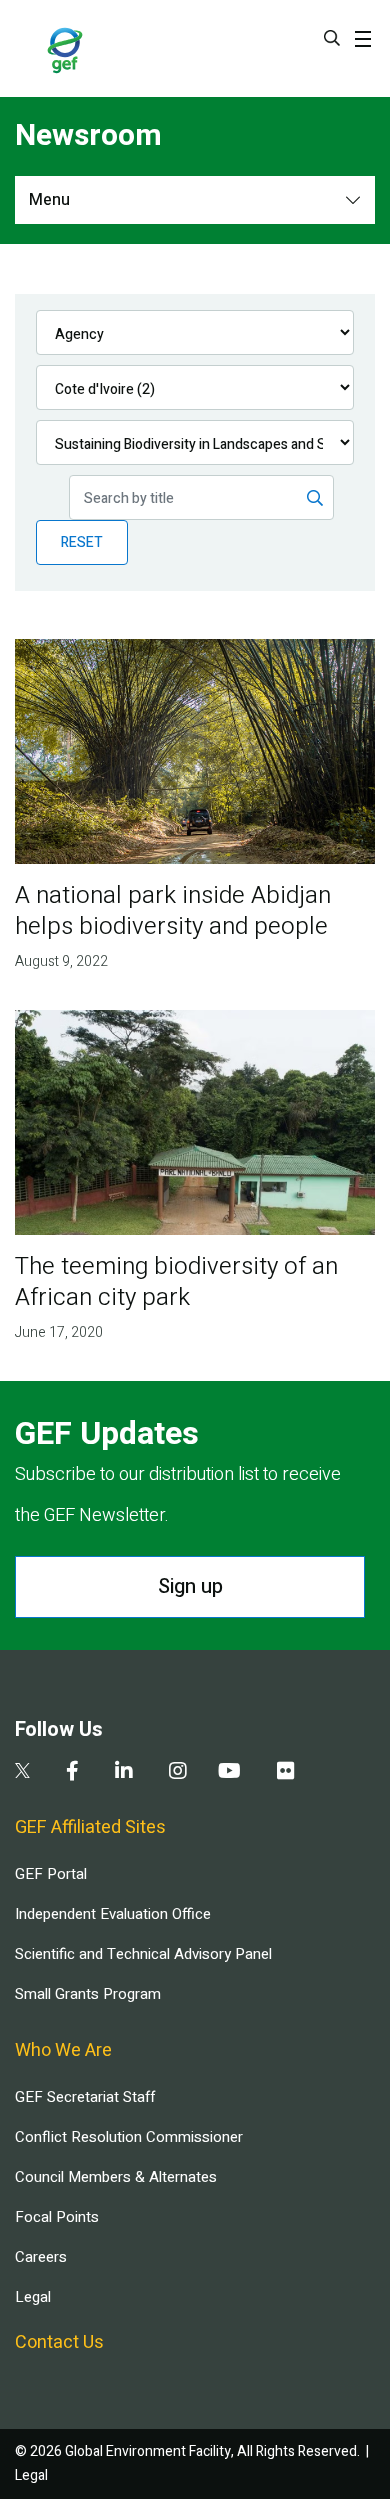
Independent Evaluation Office (113, 1914)
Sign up (190, 1586)
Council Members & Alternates (116, 2177)
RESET (82, 542)
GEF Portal (51, 1874)
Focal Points (57, 2217)
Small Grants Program (88, 1994)
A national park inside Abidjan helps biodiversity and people (173, 911)
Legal (33, 2297)
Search (332, 38)
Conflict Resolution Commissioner (129, 2137)
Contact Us (59, 2342)
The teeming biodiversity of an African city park (176, 1282)
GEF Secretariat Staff (85, 2097)
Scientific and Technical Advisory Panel (143, 1954)
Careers (41, 2257)
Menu (49, 200)
